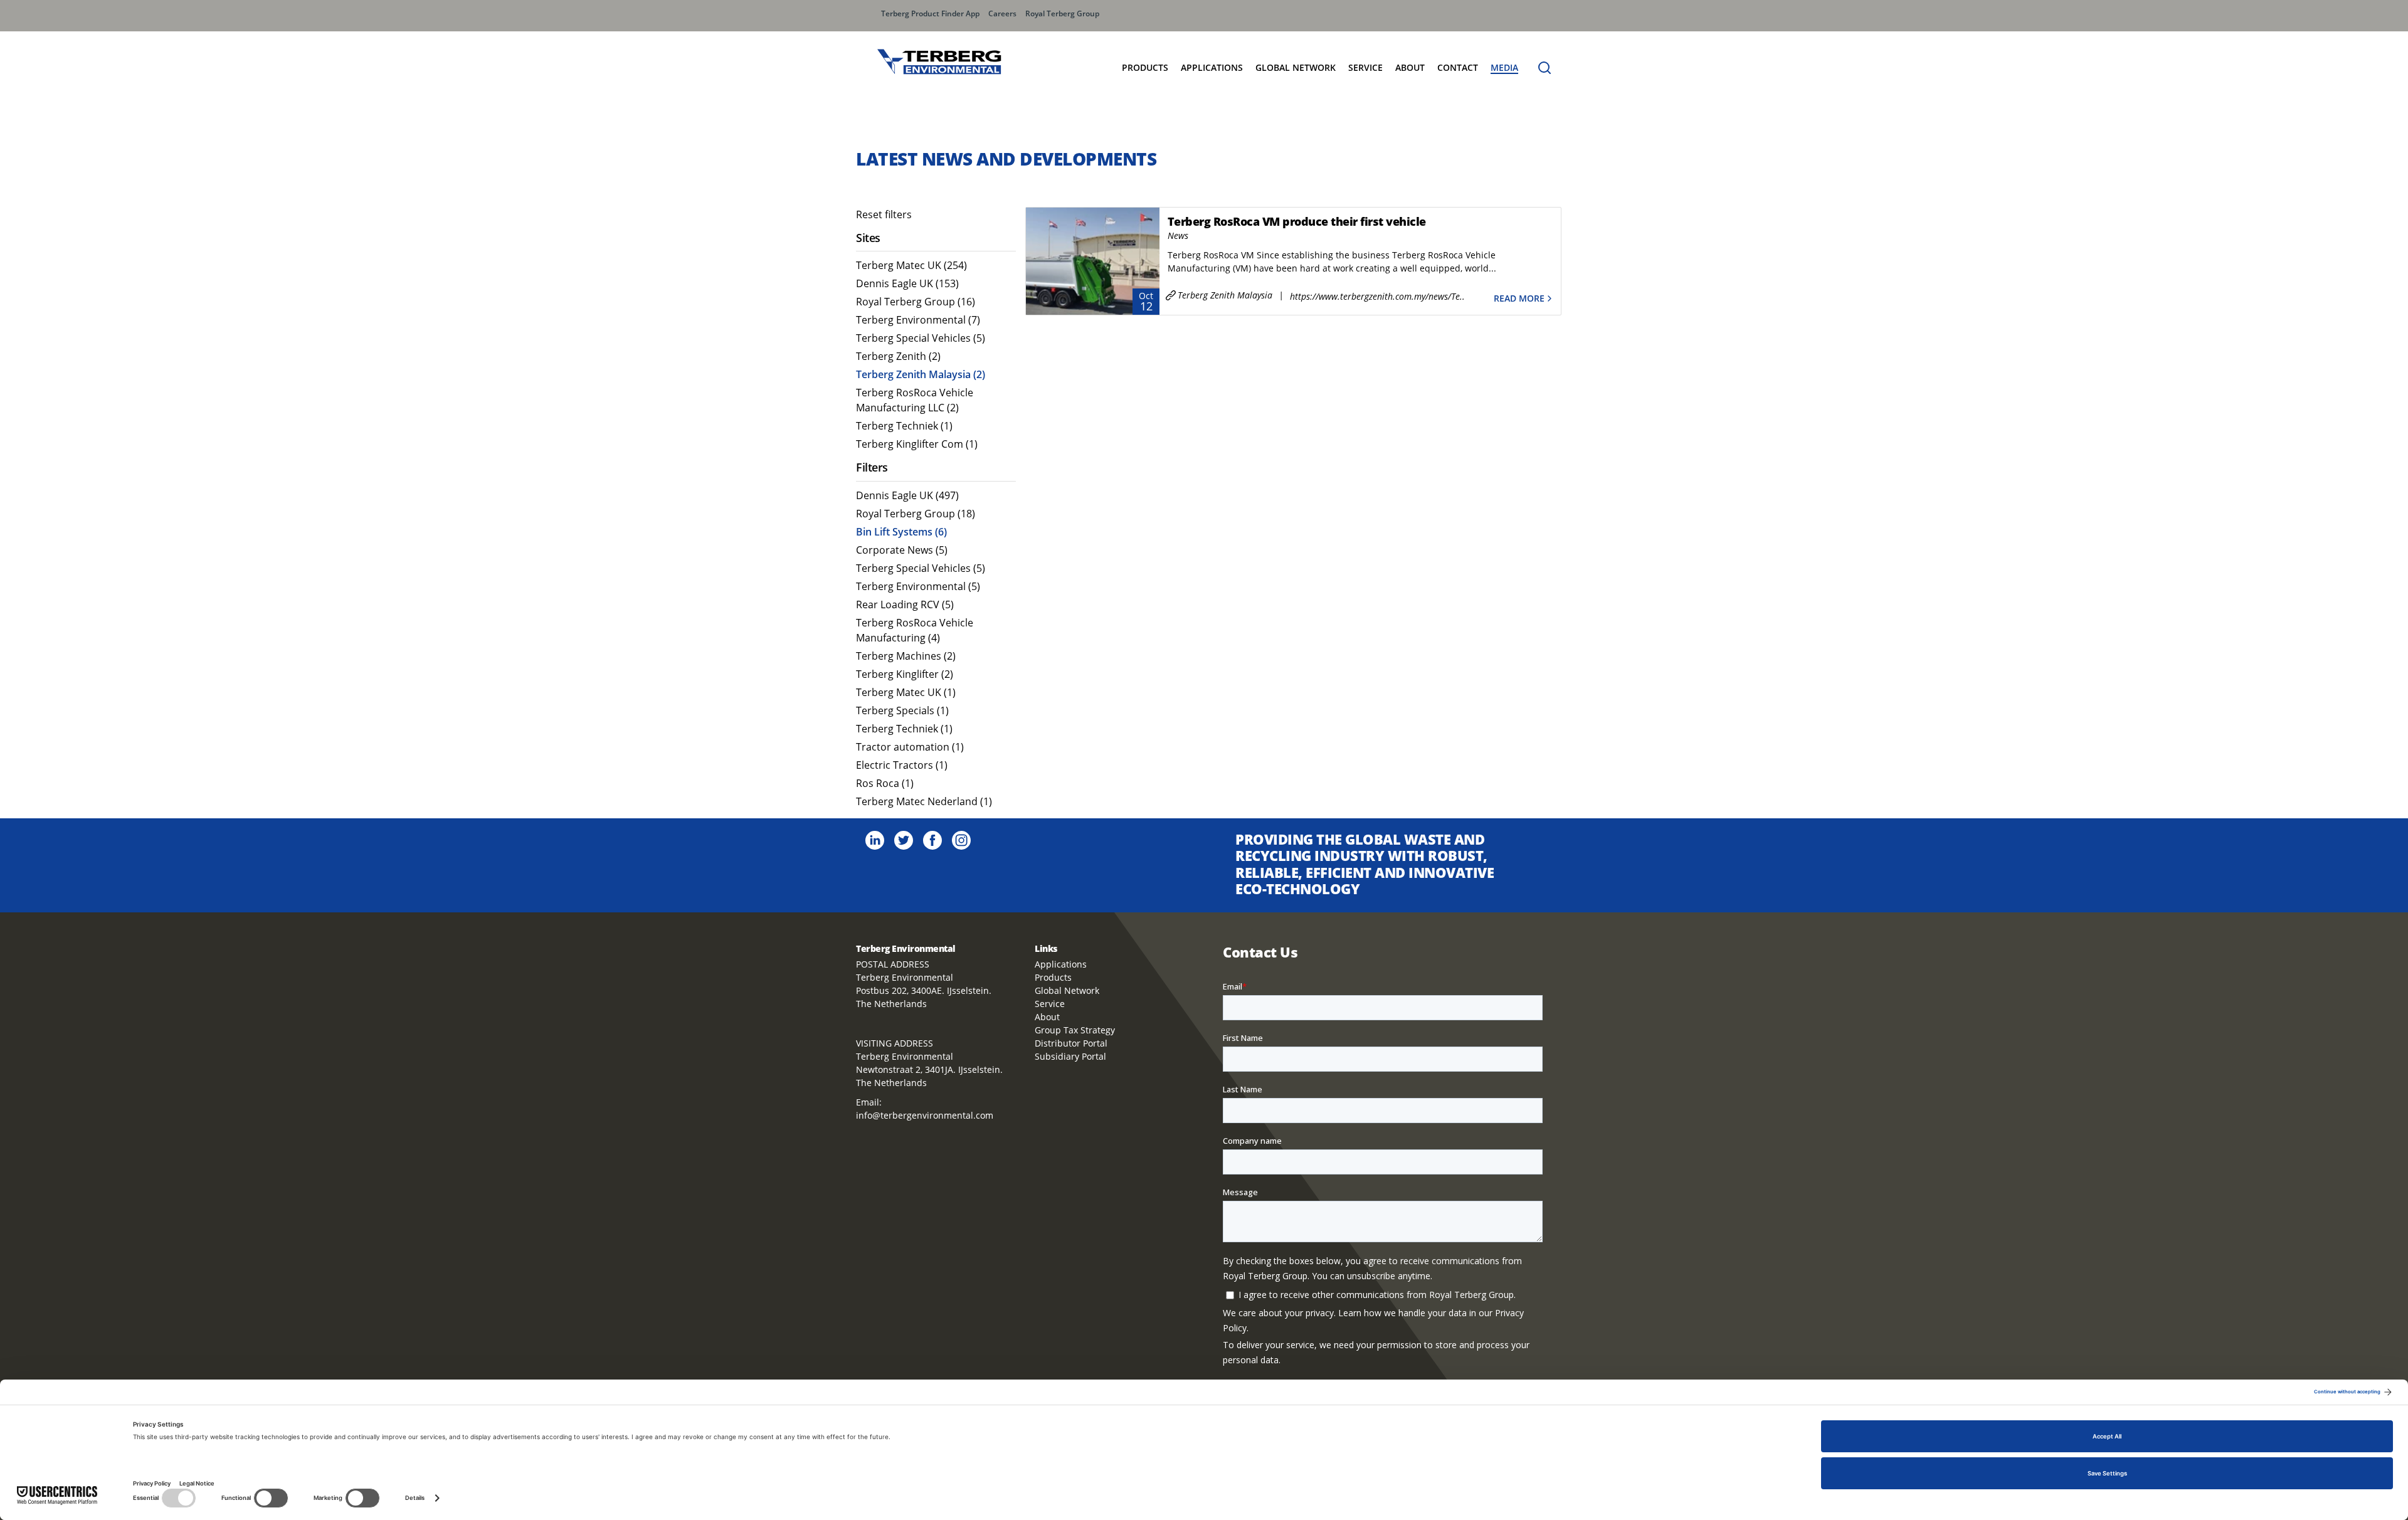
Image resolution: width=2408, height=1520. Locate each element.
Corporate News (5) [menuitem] (902, 550)
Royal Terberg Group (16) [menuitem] (916, 302)
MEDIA (1504, 67)
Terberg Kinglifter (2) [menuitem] (905, 674)
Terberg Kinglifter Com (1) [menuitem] (917, 444)
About (1410, 67)
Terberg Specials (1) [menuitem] (902, 710)
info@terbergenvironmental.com (925, 1115)
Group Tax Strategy (1075, 1030)
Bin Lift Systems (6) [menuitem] (901, 532)
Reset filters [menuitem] (884, 214)
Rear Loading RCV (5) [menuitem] (905, 604)
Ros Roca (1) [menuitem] (885, 783)
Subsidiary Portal (1070, 1056)
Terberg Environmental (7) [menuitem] (918, 320)
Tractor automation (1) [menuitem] (910, 747)
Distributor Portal (1071, 1043)
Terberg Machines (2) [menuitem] (906, 656)
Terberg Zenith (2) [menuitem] (898, 356)
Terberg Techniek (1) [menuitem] (904, 426)
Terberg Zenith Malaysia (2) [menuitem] (921, 374)
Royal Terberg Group (1062, 13)
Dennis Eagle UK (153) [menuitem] (907, 283)
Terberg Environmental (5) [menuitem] (918, 586)
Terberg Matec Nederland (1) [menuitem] (924, 801)
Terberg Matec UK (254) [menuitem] (911, 265)
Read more (1519, 298)
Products (1145, 67)
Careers (1002, 13)
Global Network (1067, 990)
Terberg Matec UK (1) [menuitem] (906, 692)
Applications (1212, 67)
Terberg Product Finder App (930, 13)
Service (1365, 67)
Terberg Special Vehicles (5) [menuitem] (921, 338)
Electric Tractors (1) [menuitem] (902, 765)
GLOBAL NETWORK (1296, 67)
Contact (1458, 67)
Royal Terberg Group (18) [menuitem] (916, 514)
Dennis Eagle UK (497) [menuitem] (907, 495)
